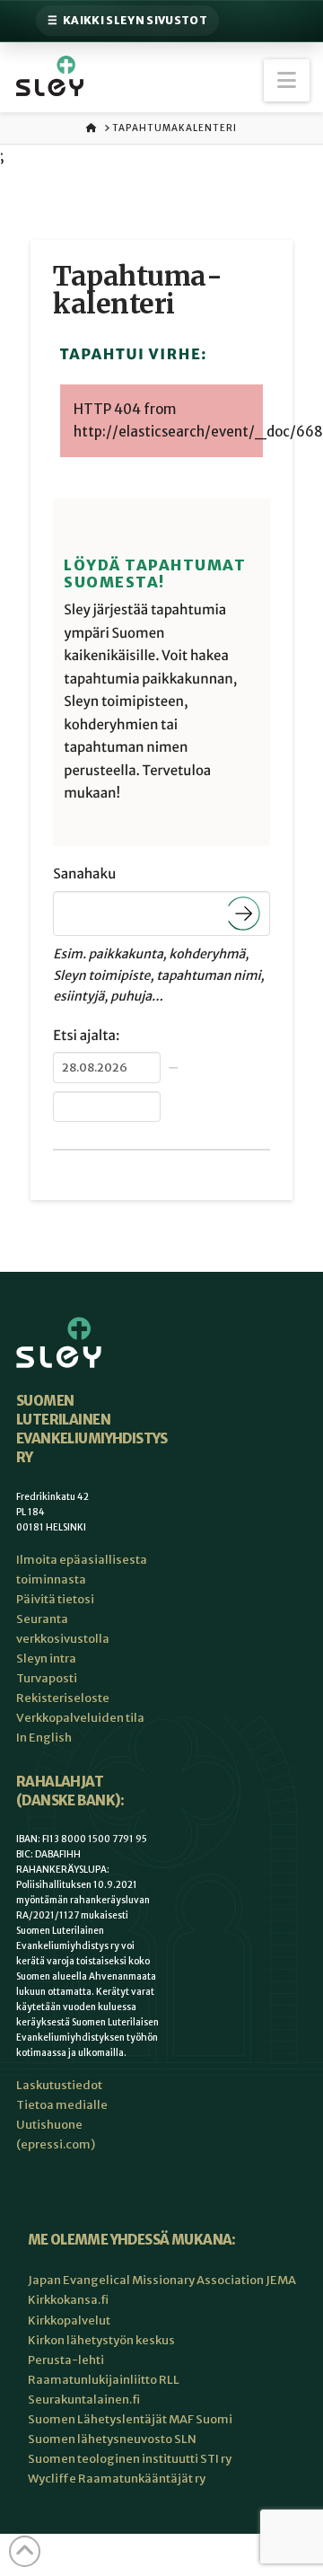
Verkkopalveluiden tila (80, 1718)
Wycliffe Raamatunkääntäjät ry (117, 2479)
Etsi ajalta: (86, 1036)
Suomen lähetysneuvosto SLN (112, 2439)
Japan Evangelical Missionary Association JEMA (162, 2280)
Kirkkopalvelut (69, 2320)
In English (44, 1738)
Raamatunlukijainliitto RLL (104, 2380)
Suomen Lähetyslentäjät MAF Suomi (130, 2419)
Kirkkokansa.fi (68, 2300)
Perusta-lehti (66, 2360)
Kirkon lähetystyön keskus (101, 2340)
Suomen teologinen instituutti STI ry (130, 2459)
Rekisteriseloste (63, 1698)
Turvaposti (47, 1678)
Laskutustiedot (59, 2085)
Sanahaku (84, 874)
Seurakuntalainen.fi (84, 2400)
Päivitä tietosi (55, 1599)
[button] (287, 80)
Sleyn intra (46, 1659)
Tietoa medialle (62, 2105)
